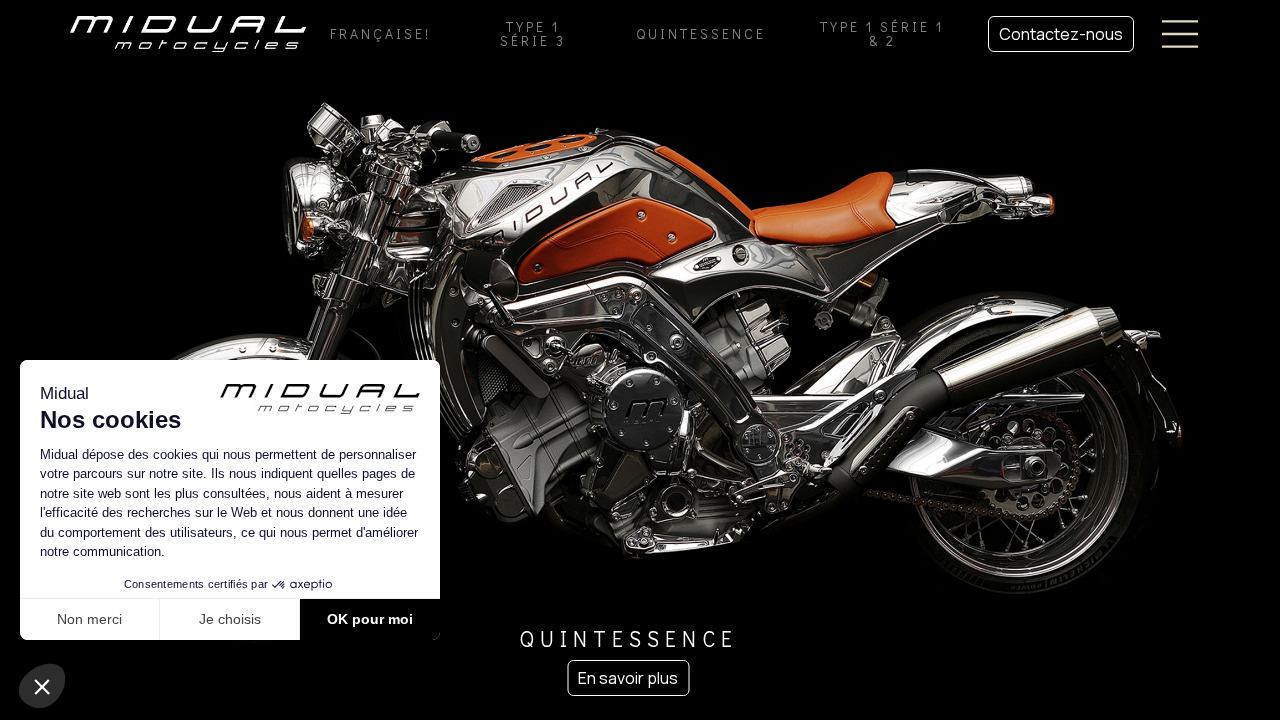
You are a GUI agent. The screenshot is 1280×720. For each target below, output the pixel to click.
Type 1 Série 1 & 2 (882, 34)
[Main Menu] (1180, 34)
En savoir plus (628, 678)
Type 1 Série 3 (533, 34)
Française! (380, 34)
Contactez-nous (1061, 34)
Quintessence (701, 34)
